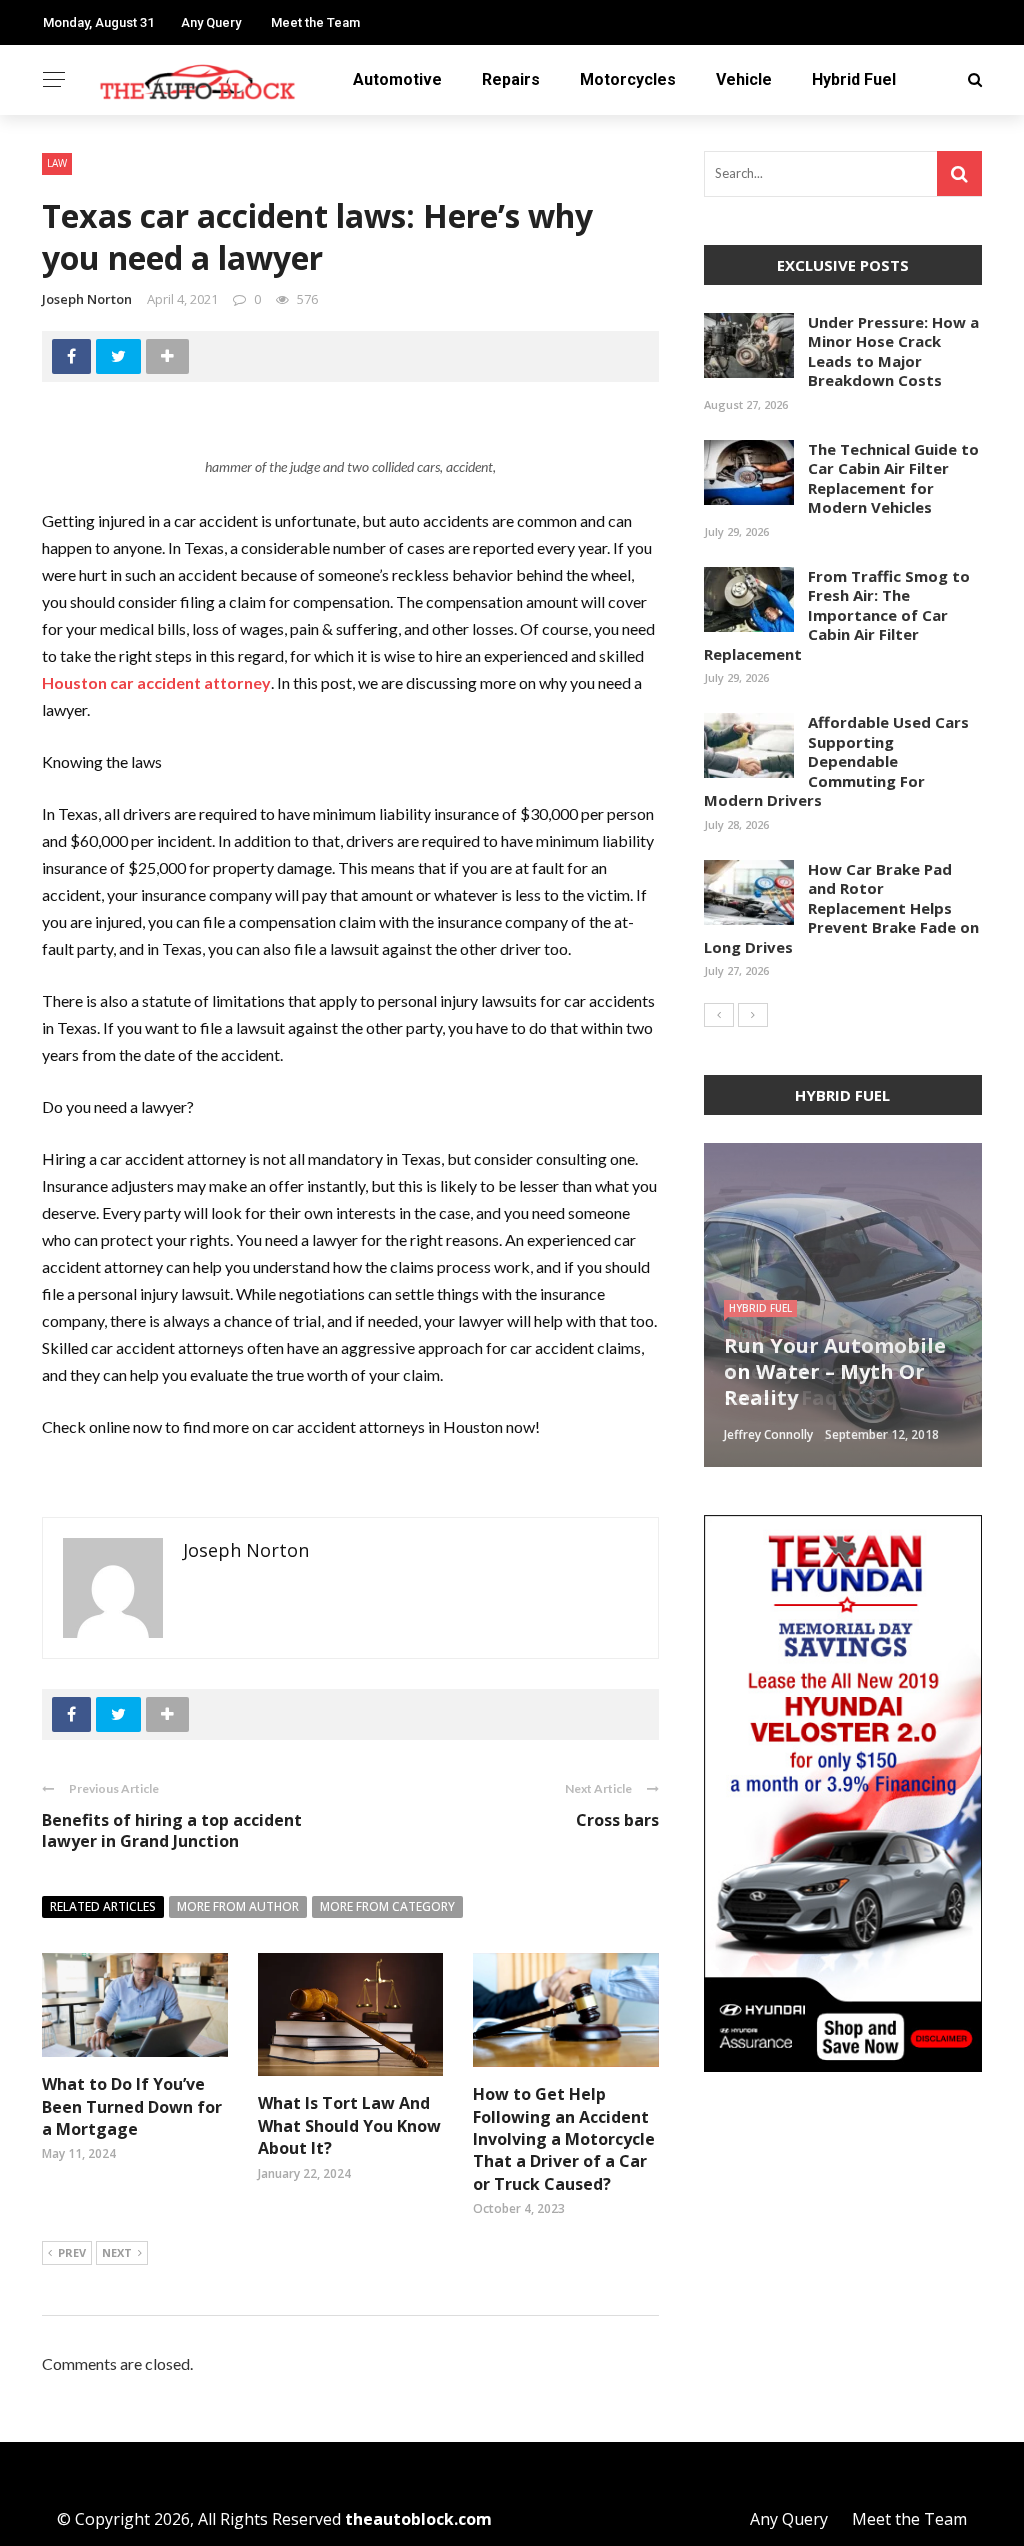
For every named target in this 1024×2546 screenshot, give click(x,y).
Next (117, 2252)
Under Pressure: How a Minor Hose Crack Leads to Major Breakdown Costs (893, 351)
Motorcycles (628, 79)
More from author (238, 1906)
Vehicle (744, 79)
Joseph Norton (87, 299)
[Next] (753, 1015)
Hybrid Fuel (854, 79)
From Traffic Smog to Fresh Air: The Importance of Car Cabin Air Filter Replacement (837, 615)
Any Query (211, 22)
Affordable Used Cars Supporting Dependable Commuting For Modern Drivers (836, 761)
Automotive (397, 79)
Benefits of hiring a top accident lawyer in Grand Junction (172, 1830)
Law (57, 163)
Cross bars (617, 1820)
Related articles (103, 1906)
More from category (387, 1906)
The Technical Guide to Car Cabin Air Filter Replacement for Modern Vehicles (893, 478)
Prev (72, 2252)
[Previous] (719, 1015)
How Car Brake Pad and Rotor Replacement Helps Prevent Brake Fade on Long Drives (841, 908)
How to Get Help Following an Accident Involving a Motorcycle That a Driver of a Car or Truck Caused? (564, 2139)
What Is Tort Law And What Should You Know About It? (349, 2125)
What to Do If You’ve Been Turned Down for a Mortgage (132, 2106)
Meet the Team (315, 22)
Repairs (511, 79)
